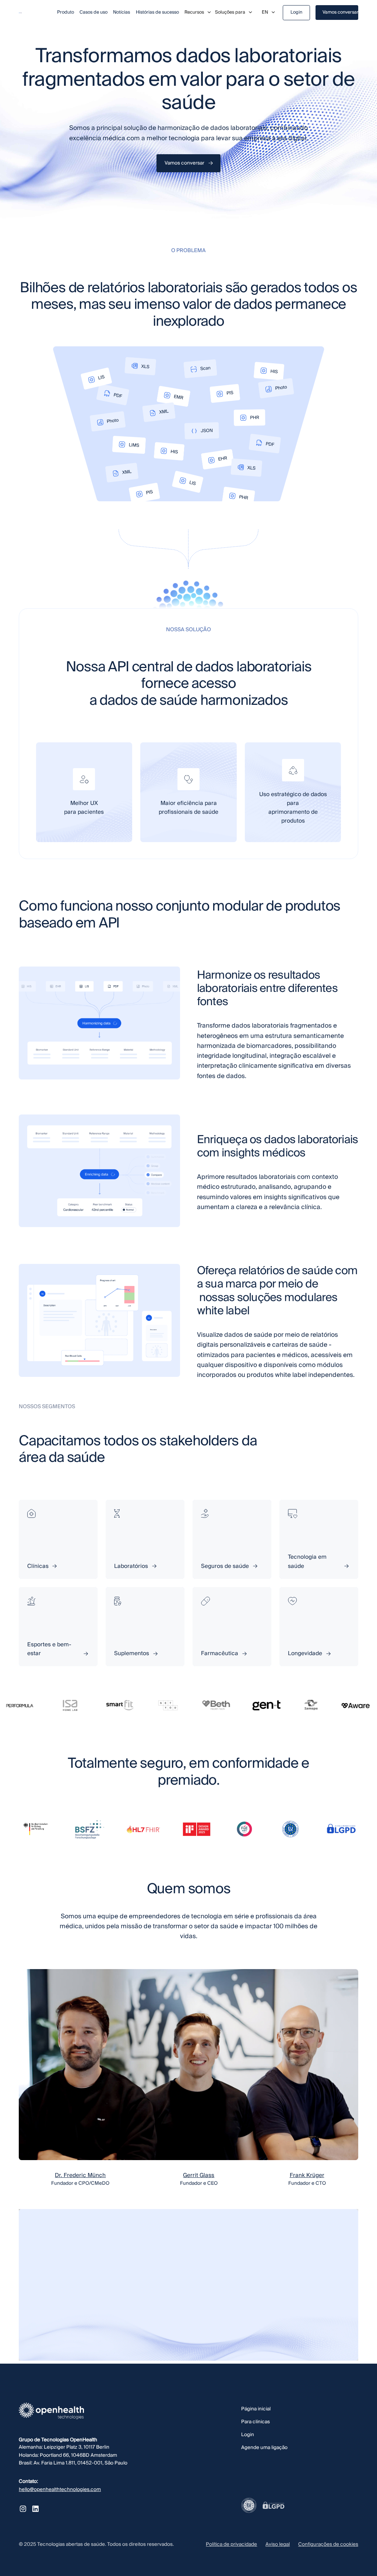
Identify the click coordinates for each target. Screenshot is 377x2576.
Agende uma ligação (264, 2447)
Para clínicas (256, 2422)
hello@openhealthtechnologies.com (60, 2489)
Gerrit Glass (199, 2175)
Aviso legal (278, 2544)
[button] (198, 13)
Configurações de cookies (328, 2544)
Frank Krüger (307, 2175)
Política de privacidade (231, 2544)
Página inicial (256, 2409)
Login (248, 2434)
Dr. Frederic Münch (80, 2175)
